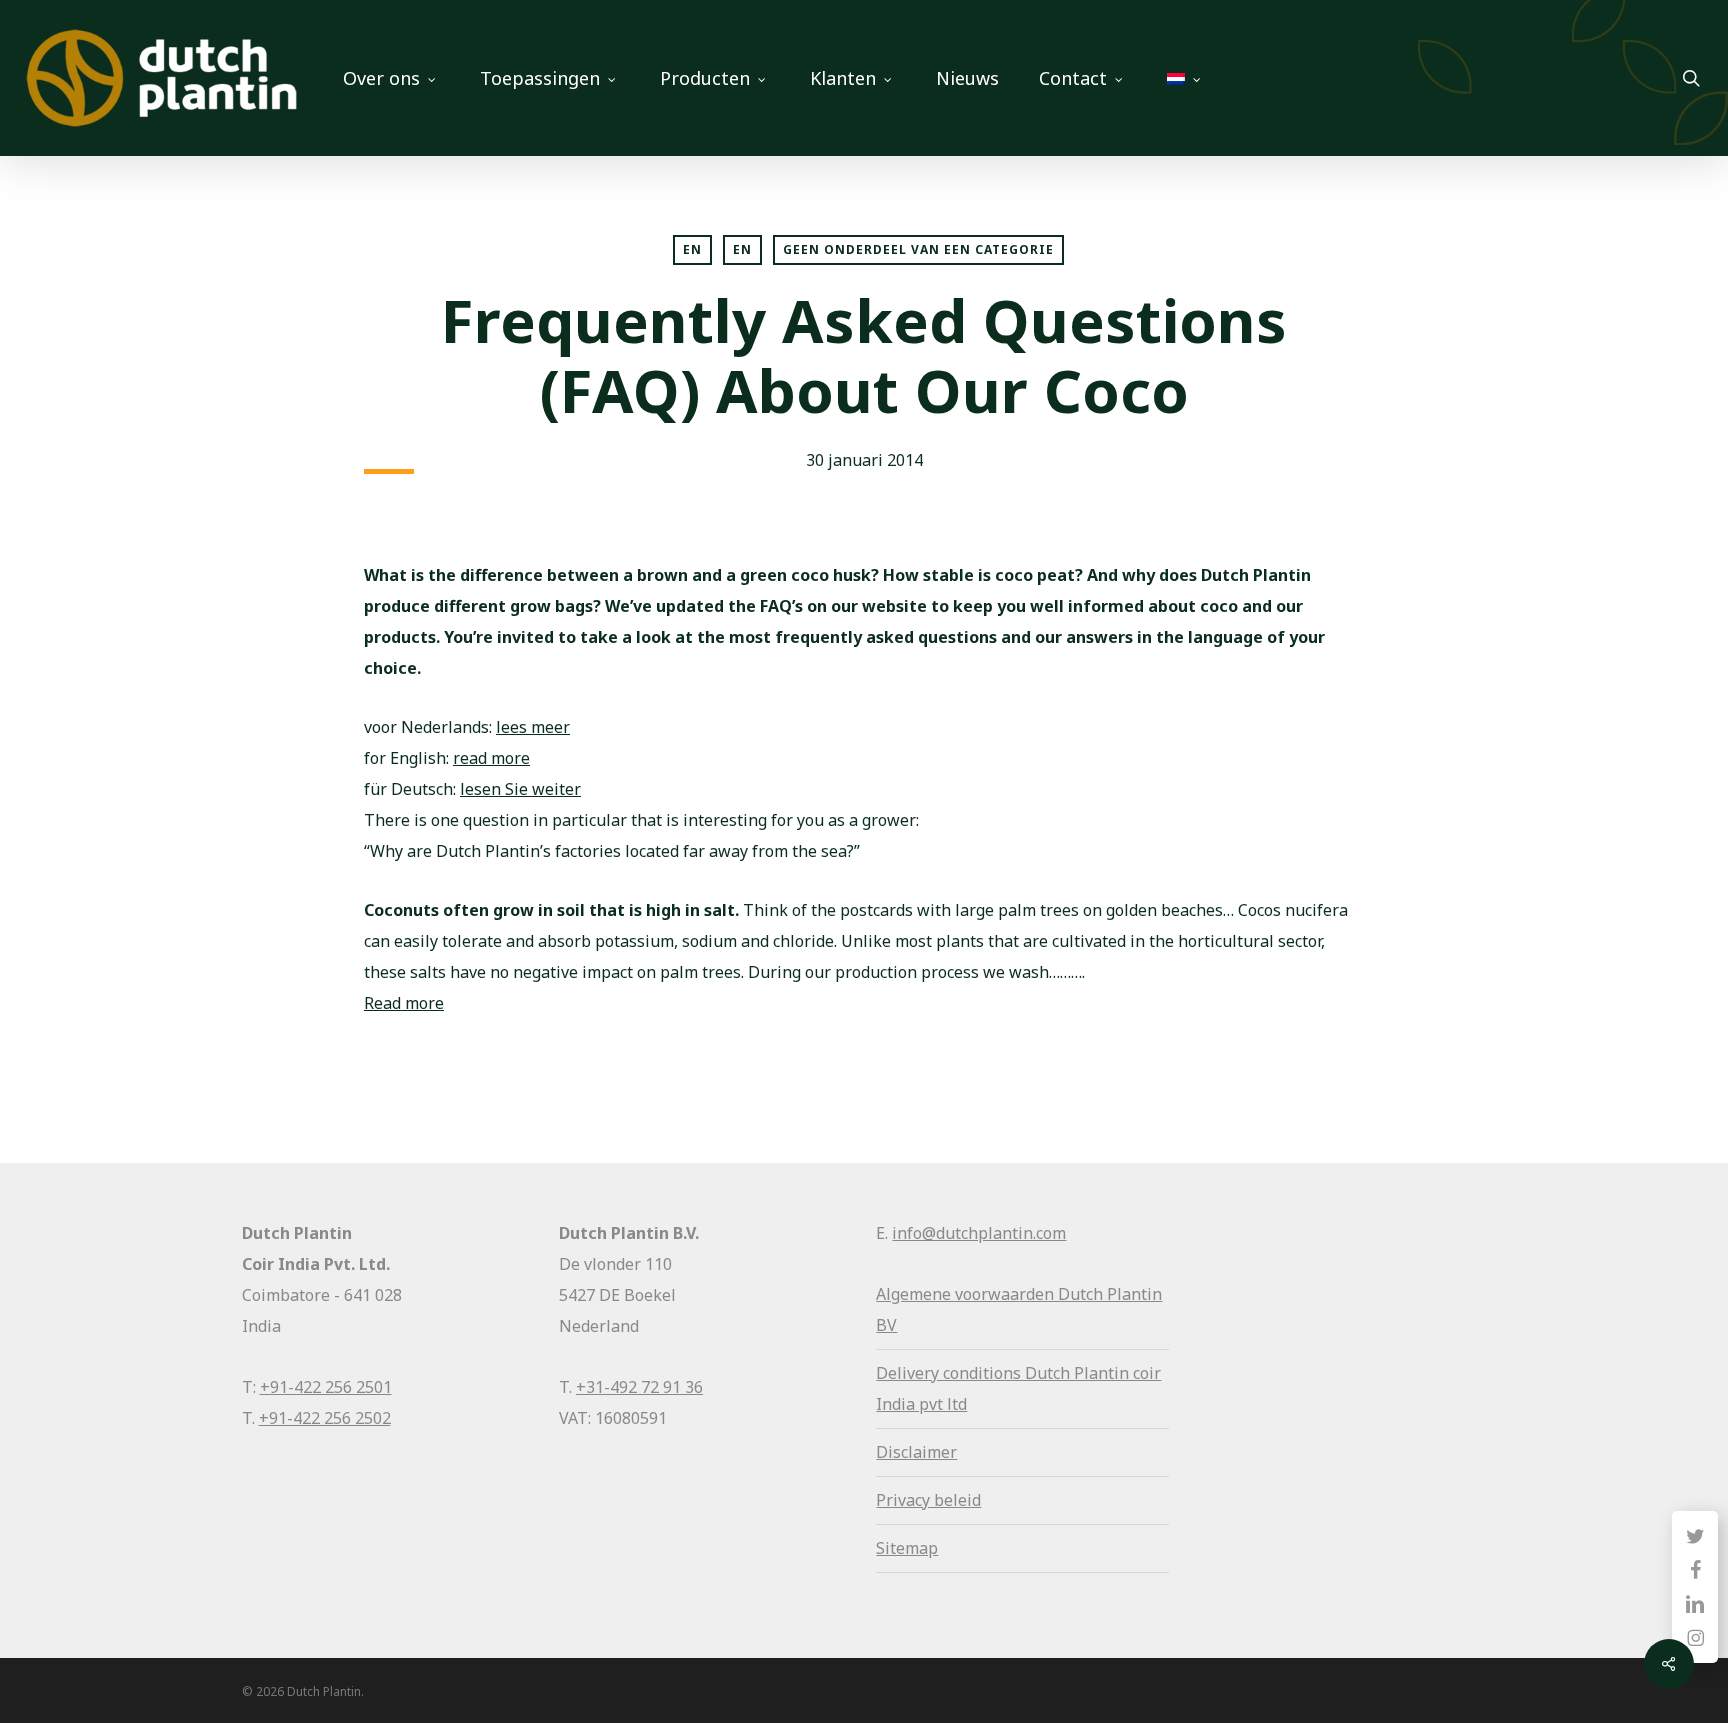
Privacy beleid (928, 1500)
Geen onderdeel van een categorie (918, 249)
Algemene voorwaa (947, 1294)
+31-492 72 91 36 (639, 1387)
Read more (404, 1003)
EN (692, 249)
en (742, 249)
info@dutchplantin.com (979, 1233)
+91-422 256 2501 (326, 1387)
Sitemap (907, 1548)
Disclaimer (916, 1452)
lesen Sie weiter (520, 789)
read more (491, 758)
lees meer (533, 727)
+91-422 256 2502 (325, 1418)
